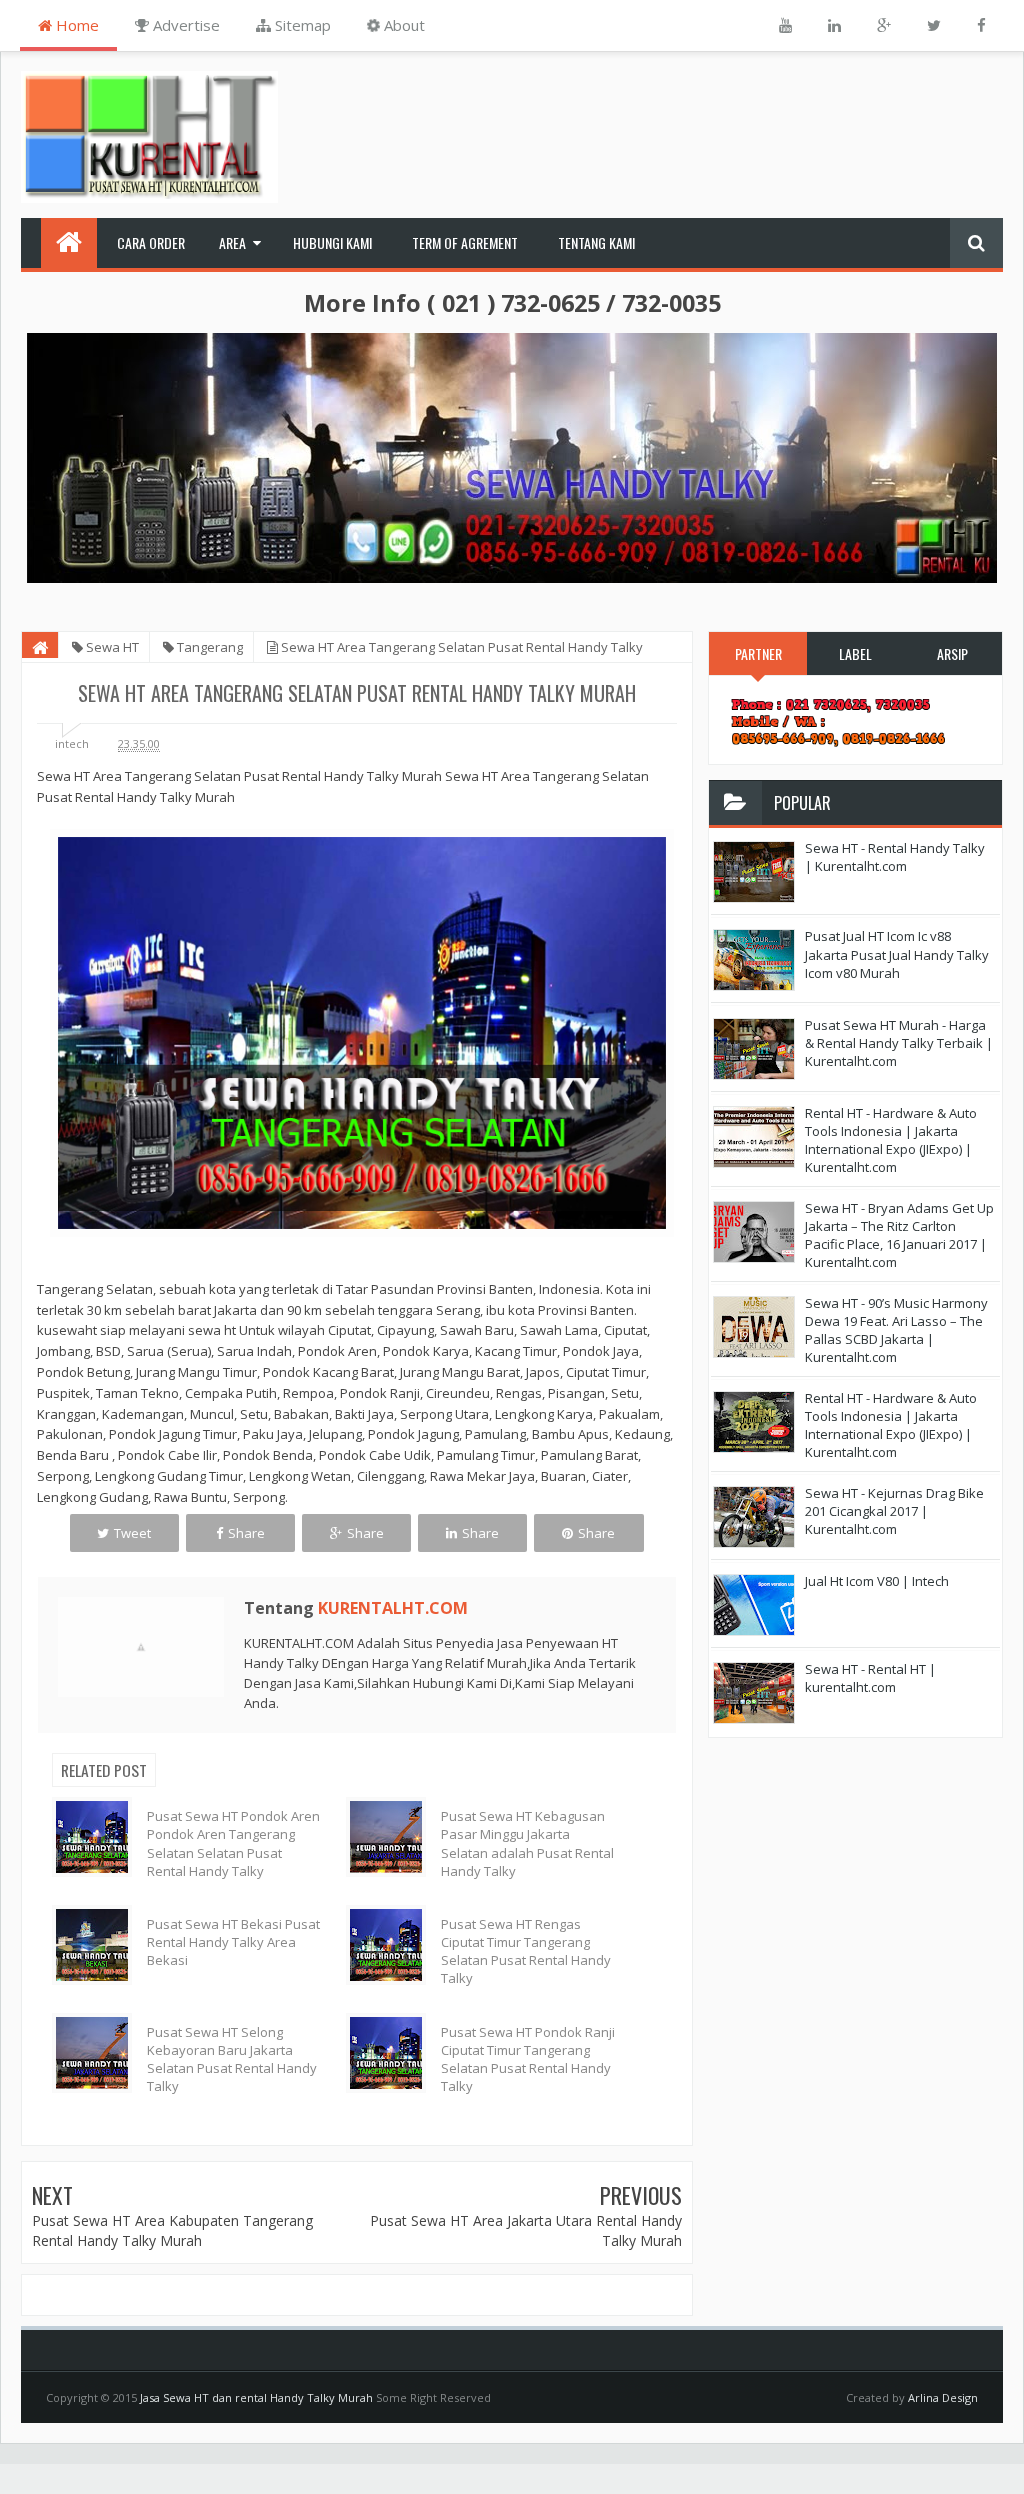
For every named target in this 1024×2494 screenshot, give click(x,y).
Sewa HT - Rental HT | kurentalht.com (870, 1678)
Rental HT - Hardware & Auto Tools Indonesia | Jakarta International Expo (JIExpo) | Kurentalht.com (891, 1140)
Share (246, 1533)
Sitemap (301, 25)
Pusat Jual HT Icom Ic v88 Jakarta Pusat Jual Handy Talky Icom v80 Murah (897, 954)
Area (232, 242)
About (402, 25)
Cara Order (151, 242)
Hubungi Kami (332, 242)
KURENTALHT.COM (393, 1608)
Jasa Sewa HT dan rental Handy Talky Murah (256, 2397)
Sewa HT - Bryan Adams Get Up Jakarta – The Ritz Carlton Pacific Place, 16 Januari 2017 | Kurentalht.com (899, 1235)
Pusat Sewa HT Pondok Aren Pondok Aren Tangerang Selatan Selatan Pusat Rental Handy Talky (233, 1843)
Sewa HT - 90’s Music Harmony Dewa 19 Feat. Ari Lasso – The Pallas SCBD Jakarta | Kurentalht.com (896, 1330)
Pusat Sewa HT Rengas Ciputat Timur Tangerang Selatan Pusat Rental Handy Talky (526, 1951)
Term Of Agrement (465, 242)
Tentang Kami (596, 242)
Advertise (184, 25)
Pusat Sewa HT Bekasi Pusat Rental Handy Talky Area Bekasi (233, 1942)
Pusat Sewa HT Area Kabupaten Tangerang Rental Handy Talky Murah (172, 2230)
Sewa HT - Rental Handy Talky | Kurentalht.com (895, 857)
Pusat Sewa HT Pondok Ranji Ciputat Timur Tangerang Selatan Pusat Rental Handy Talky (528, 2059)
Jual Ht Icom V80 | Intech (877, 1581)
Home (75, 25)
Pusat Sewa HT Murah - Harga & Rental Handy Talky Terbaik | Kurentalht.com (899, 1043)
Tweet (132, 1533)
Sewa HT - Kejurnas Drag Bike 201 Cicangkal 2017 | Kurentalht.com (894, 1511)
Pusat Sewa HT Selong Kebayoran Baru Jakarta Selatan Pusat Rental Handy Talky (232, 2059)
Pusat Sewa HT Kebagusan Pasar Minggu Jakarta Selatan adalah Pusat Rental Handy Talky (527, 1843)
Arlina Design (943, 2397)
